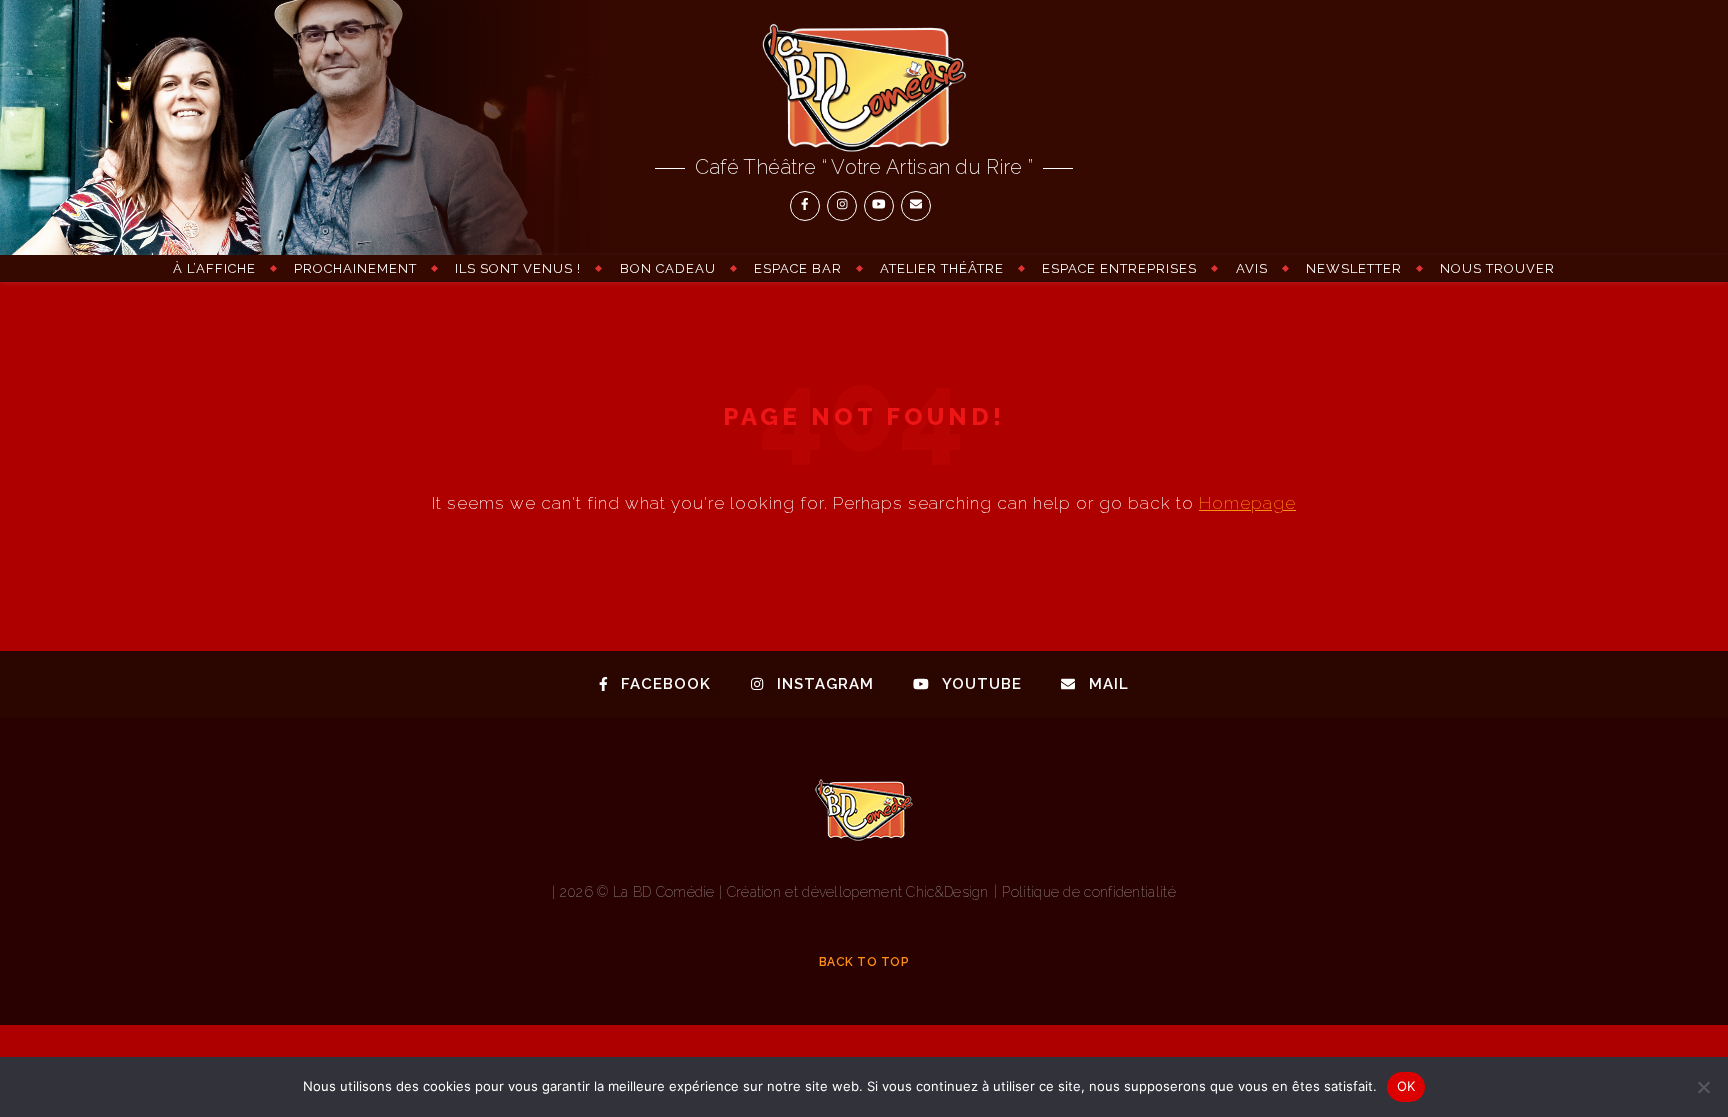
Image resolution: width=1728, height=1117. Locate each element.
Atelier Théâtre (942, 268)
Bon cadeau (668, 268)
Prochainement (355, 268)
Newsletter (1354, 268)
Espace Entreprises (1119, 268)
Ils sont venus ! (518, 268)
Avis (1252, 268)
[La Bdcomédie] (864, 87)
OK (1406, 1086)
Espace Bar (798, 268)
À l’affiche (214, 268)
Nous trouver (1497, 268)
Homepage (1247, 503)
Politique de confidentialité (1088, 892)
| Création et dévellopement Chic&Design (856, 892)
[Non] (1703, 1087)
